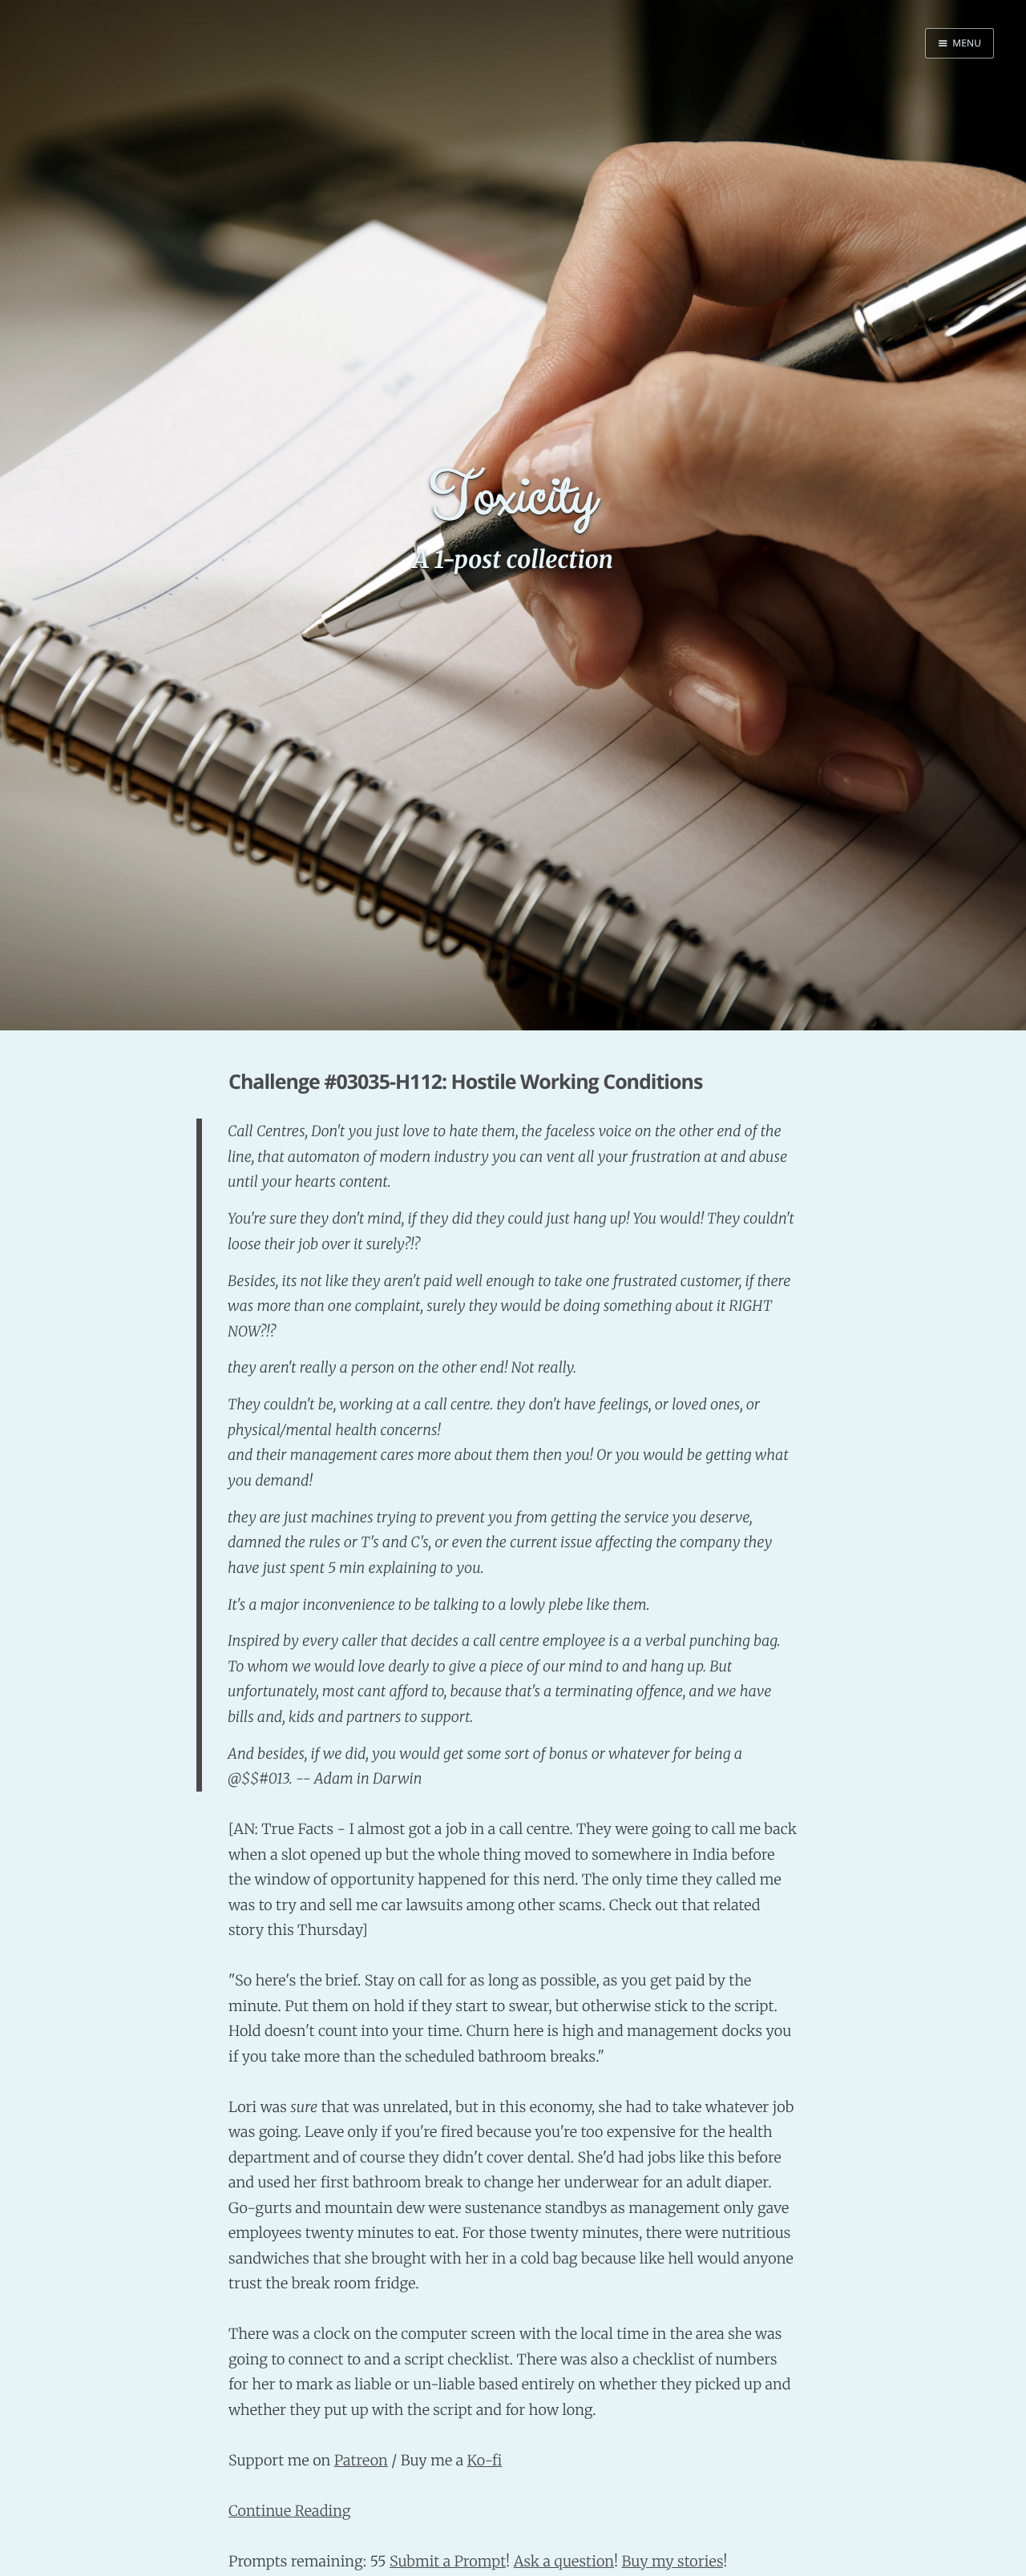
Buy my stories (672, 2561)
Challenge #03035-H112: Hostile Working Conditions (465, 1082)
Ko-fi (484, 2460)
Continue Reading (290, 2511)
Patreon (361, 2460)
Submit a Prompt (448, 2561)
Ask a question (564, 2561)
